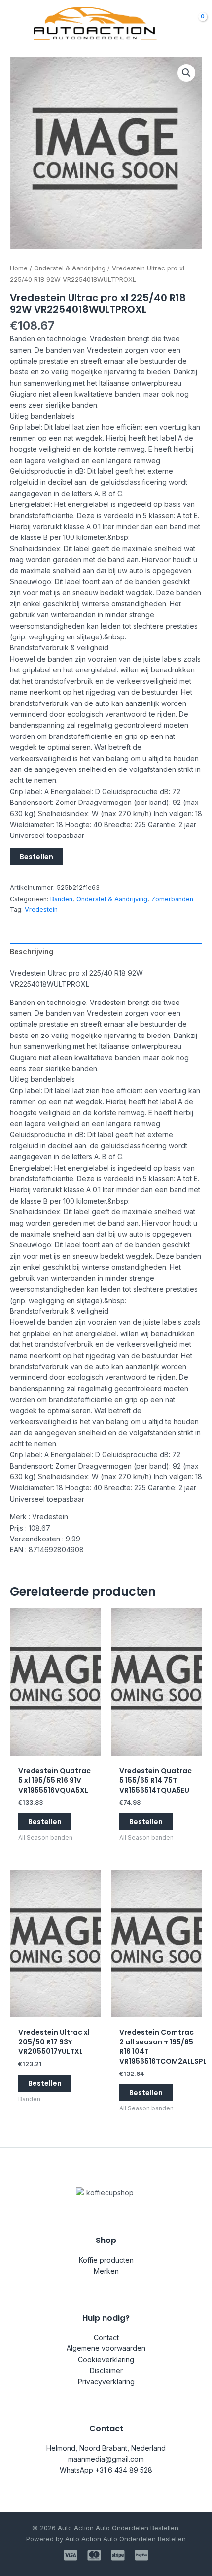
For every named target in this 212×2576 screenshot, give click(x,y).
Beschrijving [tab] (32, 952)
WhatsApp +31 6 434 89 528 (106, 2470)
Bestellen (36, 857)
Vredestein (41, 910)
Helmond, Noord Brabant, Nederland (106, 2448)
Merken (106, 2271)
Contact (106, 2337)
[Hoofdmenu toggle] (14, 24)
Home (19, 268)
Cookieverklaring (106, 2359)
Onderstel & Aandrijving (70, 268)
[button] (186, 73)
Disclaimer (106, 2370)
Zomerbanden (172, 899)
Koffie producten (106, 2260)
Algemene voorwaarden (106, 2348)
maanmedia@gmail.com (106, 2459)
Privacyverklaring (106, 2382)
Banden (61, 899)
